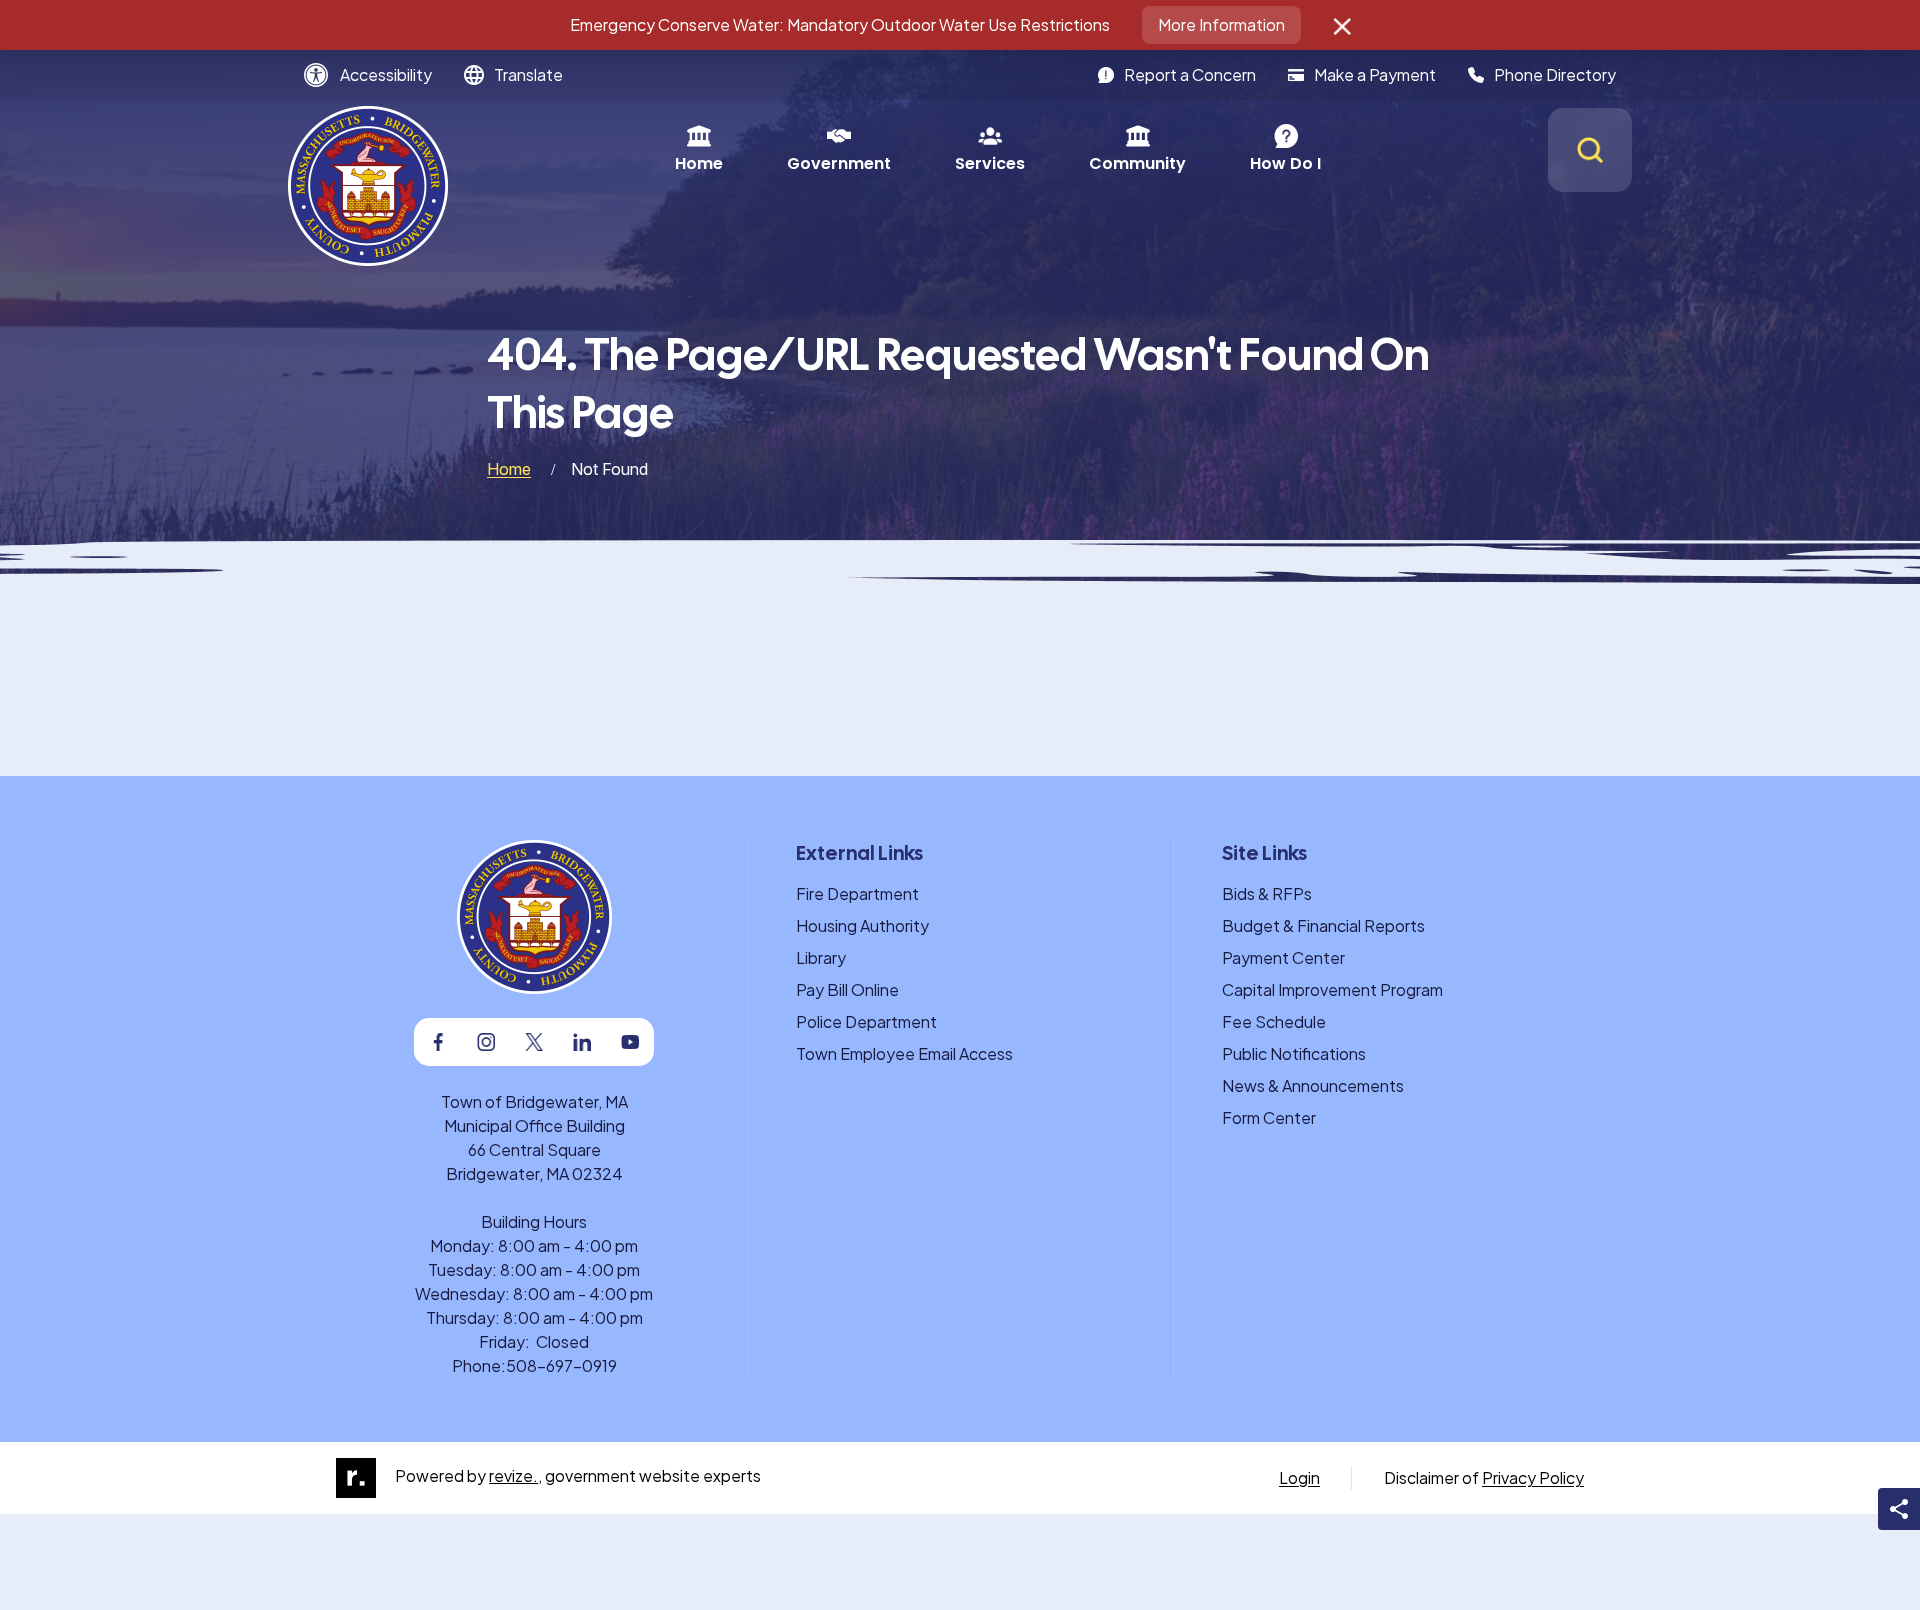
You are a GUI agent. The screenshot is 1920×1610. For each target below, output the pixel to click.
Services (990, 163)
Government (839, 163)
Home (699, 163)
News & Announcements (1313, 1085)
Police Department (866, 1021)
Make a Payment (1375, 74)
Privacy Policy (1533, 1477)
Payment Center (1283, 957)
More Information (1221, 24)
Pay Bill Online (847, 989)
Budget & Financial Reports (1323, 925)
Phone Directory (1555, 74)
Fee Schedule (1274, 1021)
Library (821, 957)
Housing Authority (862, 925)
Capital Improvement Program (1332, 989)
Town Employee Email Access (904, 1053)
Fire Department (857, 893)
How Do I (1285, 163)
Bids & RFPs (1267, 893)
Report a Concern (1190, 74)
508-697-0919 (561, 1365)
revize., (515, 1475)
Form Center (1269, 1117)
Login (1299, 1477)
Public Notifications (1294, 1053)
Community (1137, 163)
